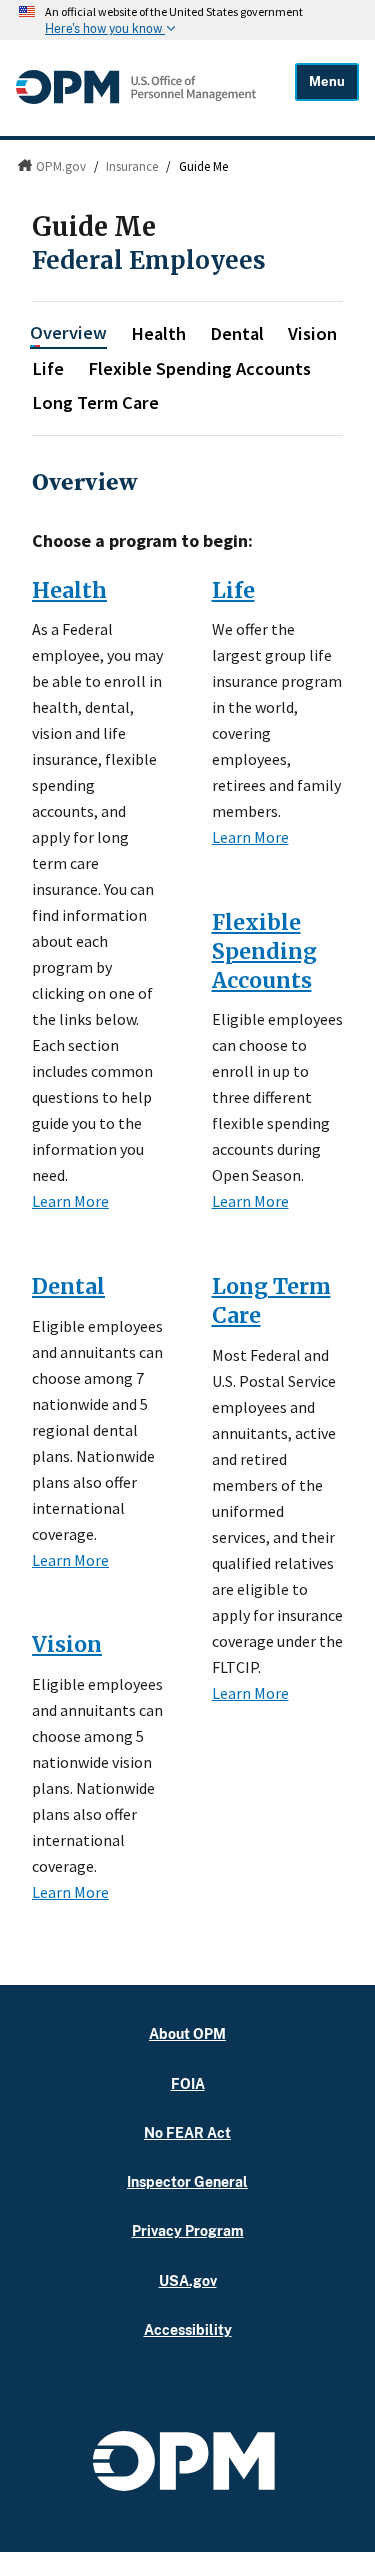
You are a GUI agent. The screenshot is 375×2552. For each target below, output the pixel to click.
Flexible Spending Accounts (199, 368)
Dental (237, 333)
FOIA (188, 2083)
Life (48, 368)
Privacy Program (188, 2230)
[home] (136, 99)
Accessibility (188, 2329)
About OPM (187, 2033)
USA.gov (188, 2280)
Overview (68, 332)
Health (158, 333)
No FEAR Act (187, 2132)
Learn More (70, 1201)
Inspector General (187, 2181)
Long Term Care (95, 402)
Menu (327, 81)
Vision (312, 333)
